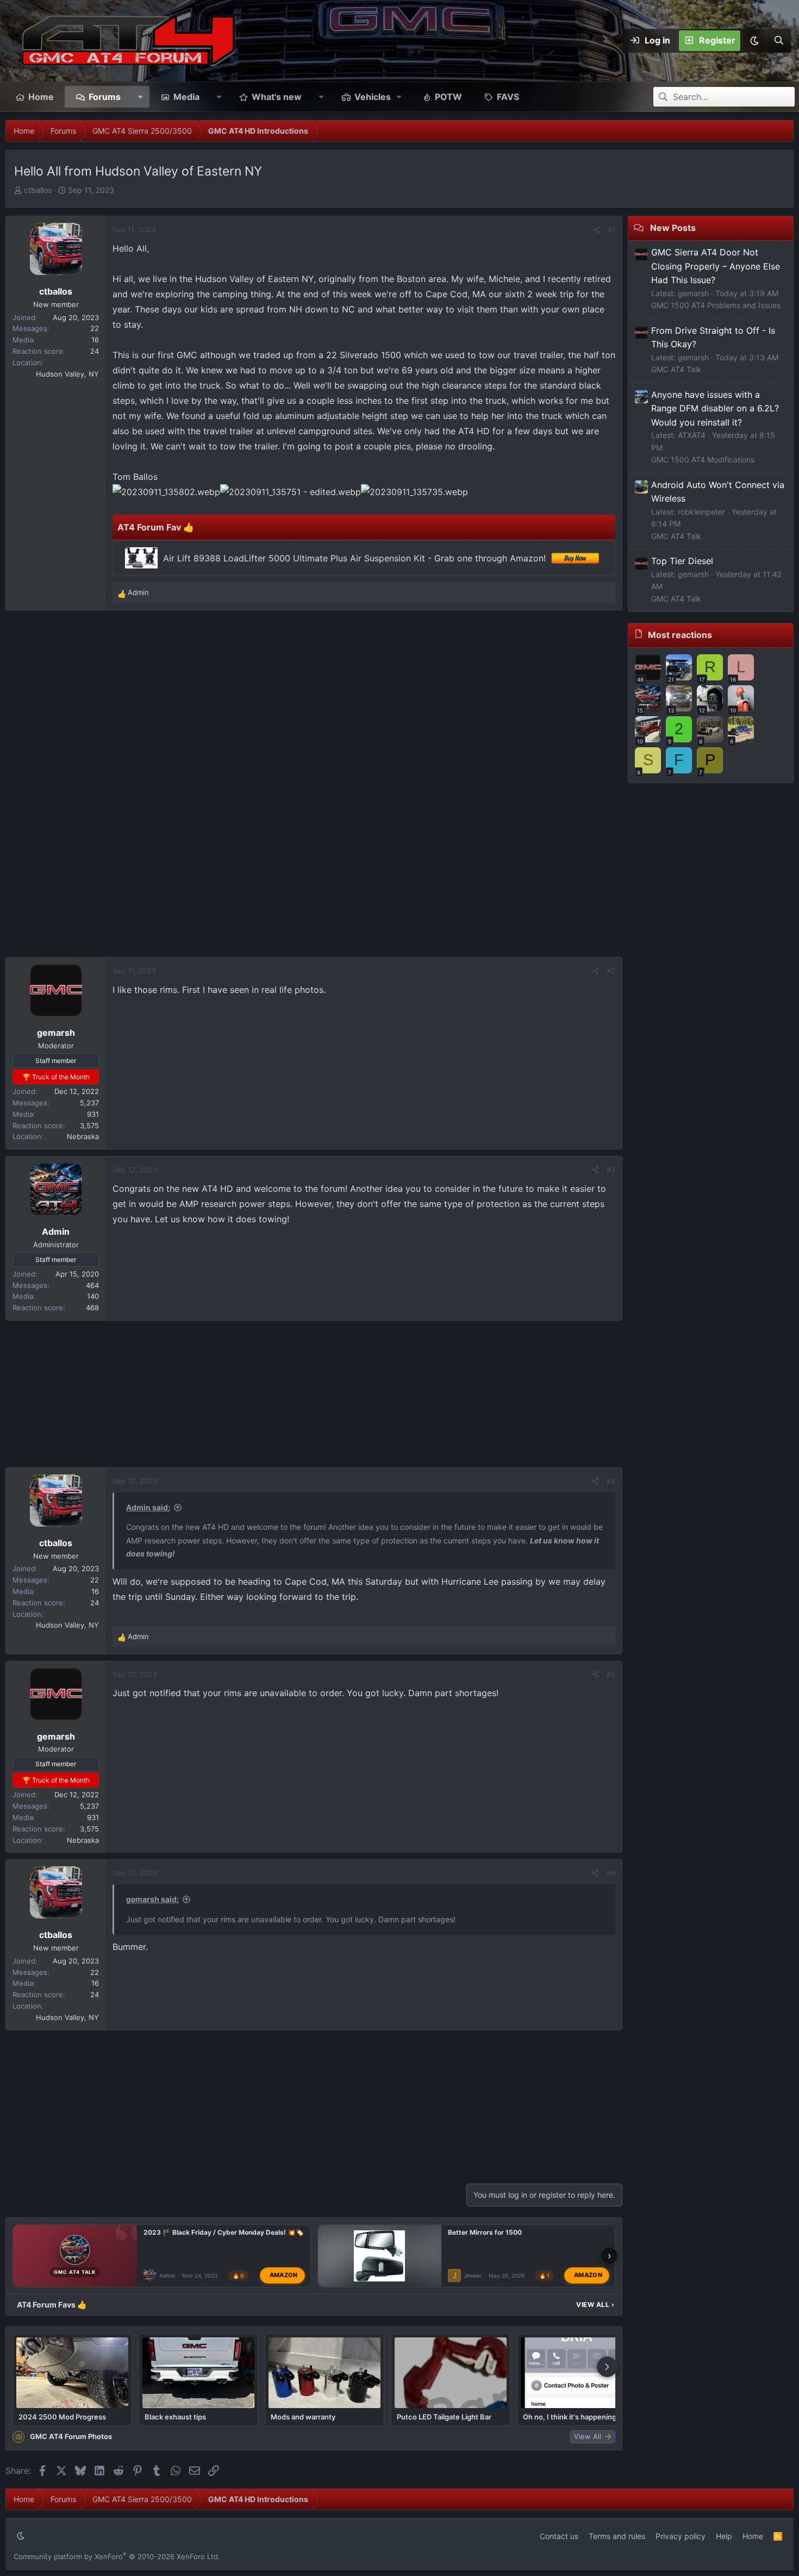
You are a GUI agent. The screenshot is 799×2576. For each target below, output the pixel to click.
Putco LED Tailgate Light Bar (444, 2417)
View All (595, 2305)
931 (93, 1114)
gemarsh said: (152, 1899)
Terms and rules (617, 2536)
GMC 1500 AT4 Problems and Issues (716, 305)
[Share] (597, 230)
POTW (448, 97)
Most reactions (680, 635)
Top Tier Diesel (682, 561)
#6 (611, 1873)
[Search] (778, 41)
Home (41, 97)
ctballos (38, 190)
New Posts (673, 228)
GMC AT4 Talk (676, 369)
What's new (277, 97)
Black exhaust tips (175, 2417)
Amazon (284, 2275)
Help (724, 2536)
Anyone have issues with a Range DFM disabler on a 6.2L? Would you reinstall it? (715, 408)
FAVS (508, 97)
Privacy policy (681, 2536)
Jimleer (473, 2275)
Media (186, 97)
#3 (611, 1170)
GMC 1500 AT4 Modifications (703, 459)
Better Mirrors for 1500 (485, 2232)
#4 (611, 1481)
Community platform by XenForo (117, 2556)
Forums (105, 97)
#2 (611, 971)
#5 (611, 1674)
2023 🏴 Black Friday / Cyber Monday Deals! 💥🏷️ (224, 2232)
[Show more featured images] (607, 2367)
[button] (754, 41)
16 (95, 340)
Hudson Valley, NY (67, 374)
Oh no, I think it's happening (570, 2417)
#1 (611, 229)
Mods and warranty (303, 2417)
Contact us (559, 2536)
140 (93, 1296)
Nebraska (83, 1136)
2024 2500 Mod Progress (62, 2417)
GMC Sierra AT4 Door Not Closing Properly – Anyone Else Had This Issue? (716, 266)
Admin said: (148, 1507)
